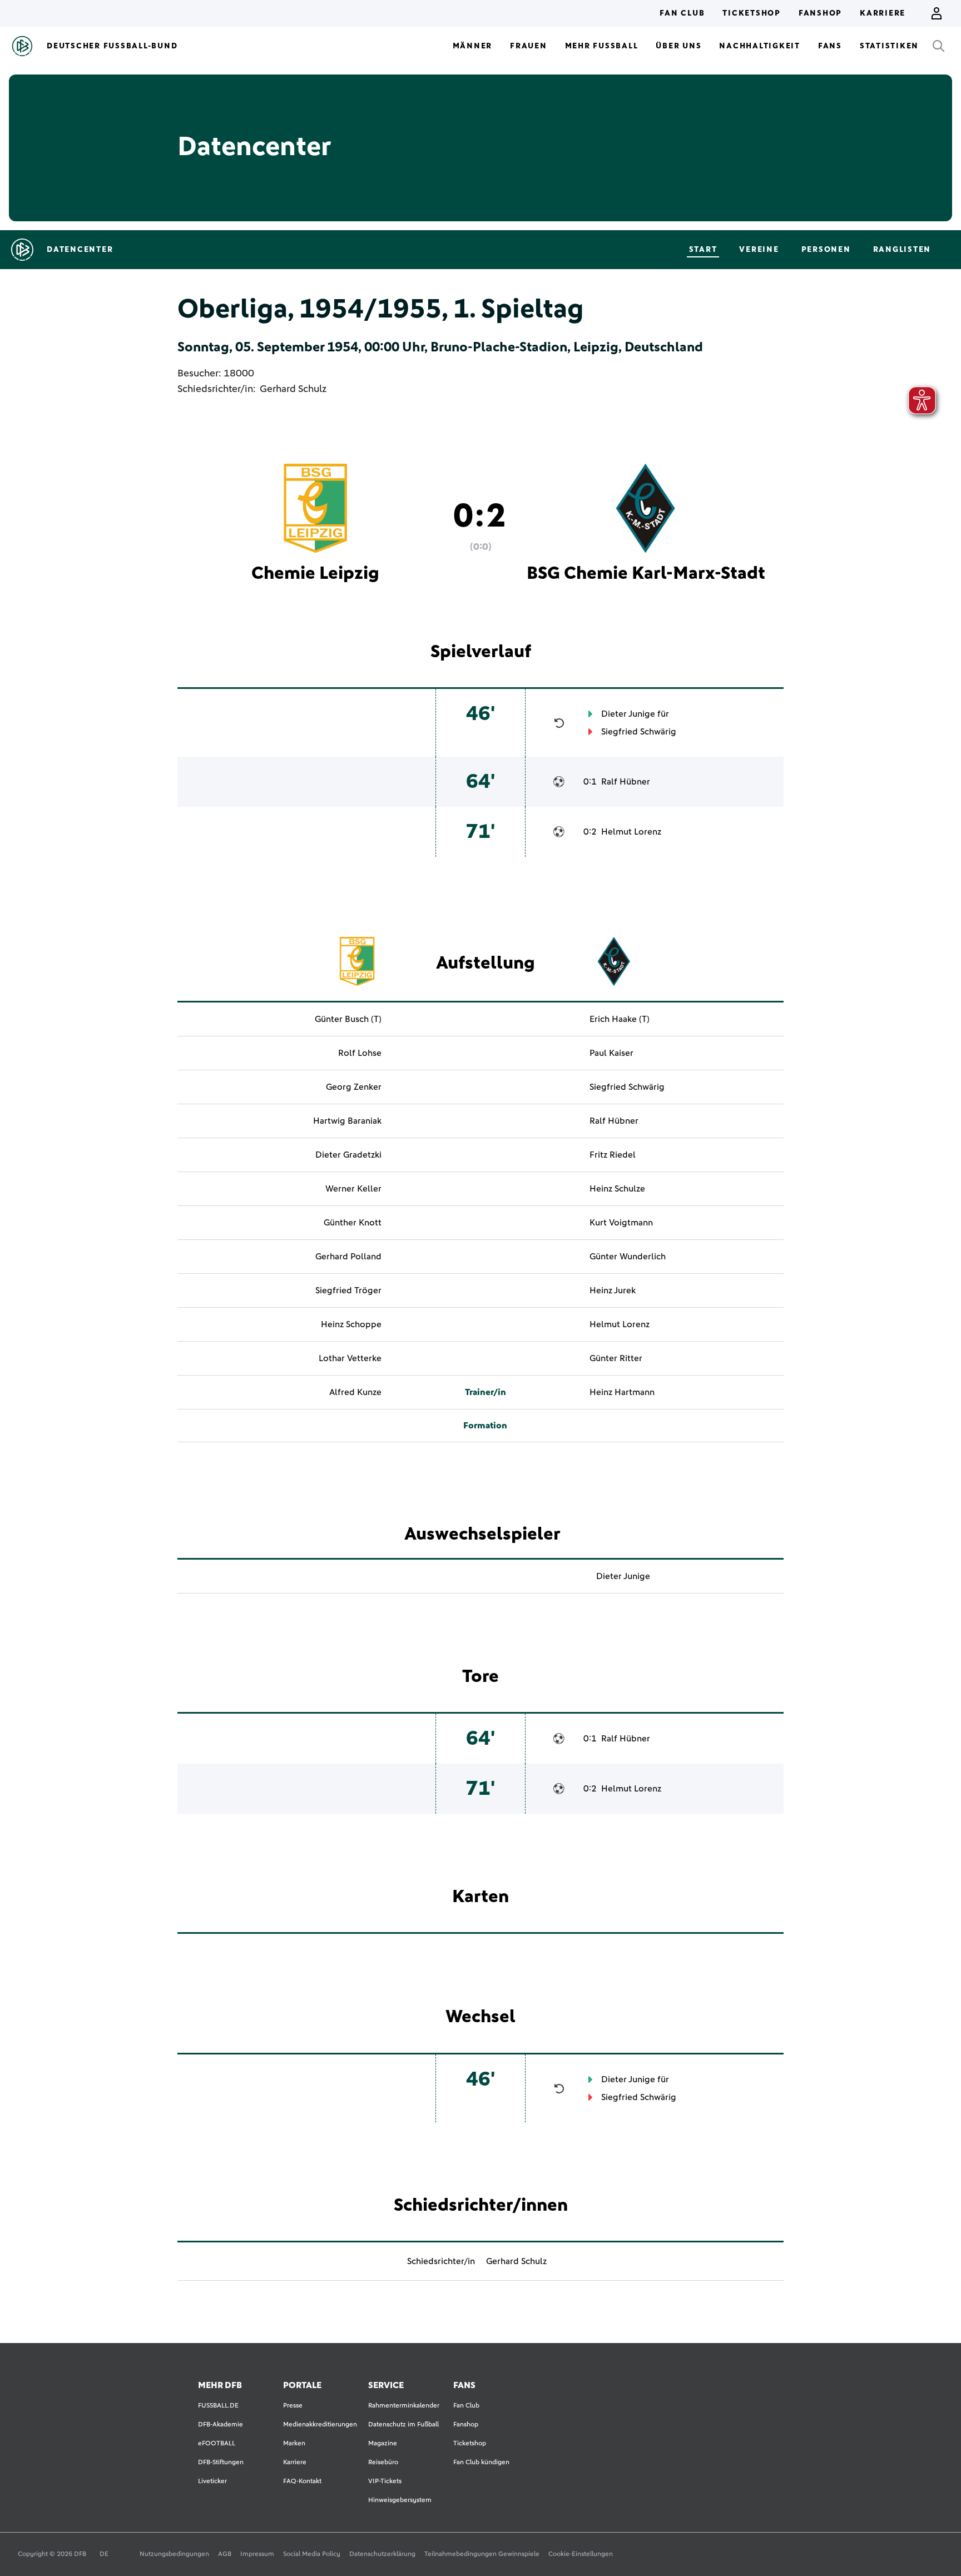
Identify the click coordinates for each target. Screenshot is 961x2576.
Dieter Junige (628, 714)
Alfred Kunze (355, 1392)
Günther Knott (353, 1223)
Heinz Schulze (617, 1189)
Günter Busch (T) (348, 1019)
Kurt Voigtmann (621, 1223)
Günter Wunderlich (628, 1257)
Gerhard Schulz (293, 389)
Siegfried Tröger (348, 1291)
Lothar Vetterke (350, 1358)
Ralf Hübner (626, 782)
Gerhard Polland (348, 1257)
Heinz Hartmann (622, 1392)
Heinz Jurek (613, 1291)
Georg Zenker (354, 1087)
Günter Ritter (616, 1358)
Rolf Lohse (360, 1053)
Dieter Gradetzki (348, 1155)
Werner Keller (353, 1189)
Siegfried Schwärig (639, 732)
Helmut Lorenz (631, 832)
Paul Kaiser (611, 1053)
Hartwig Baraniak (347, 1121)
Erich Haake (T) (620, 1019)
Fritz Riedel (613, 1155)
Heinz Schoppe (351, 1324)
